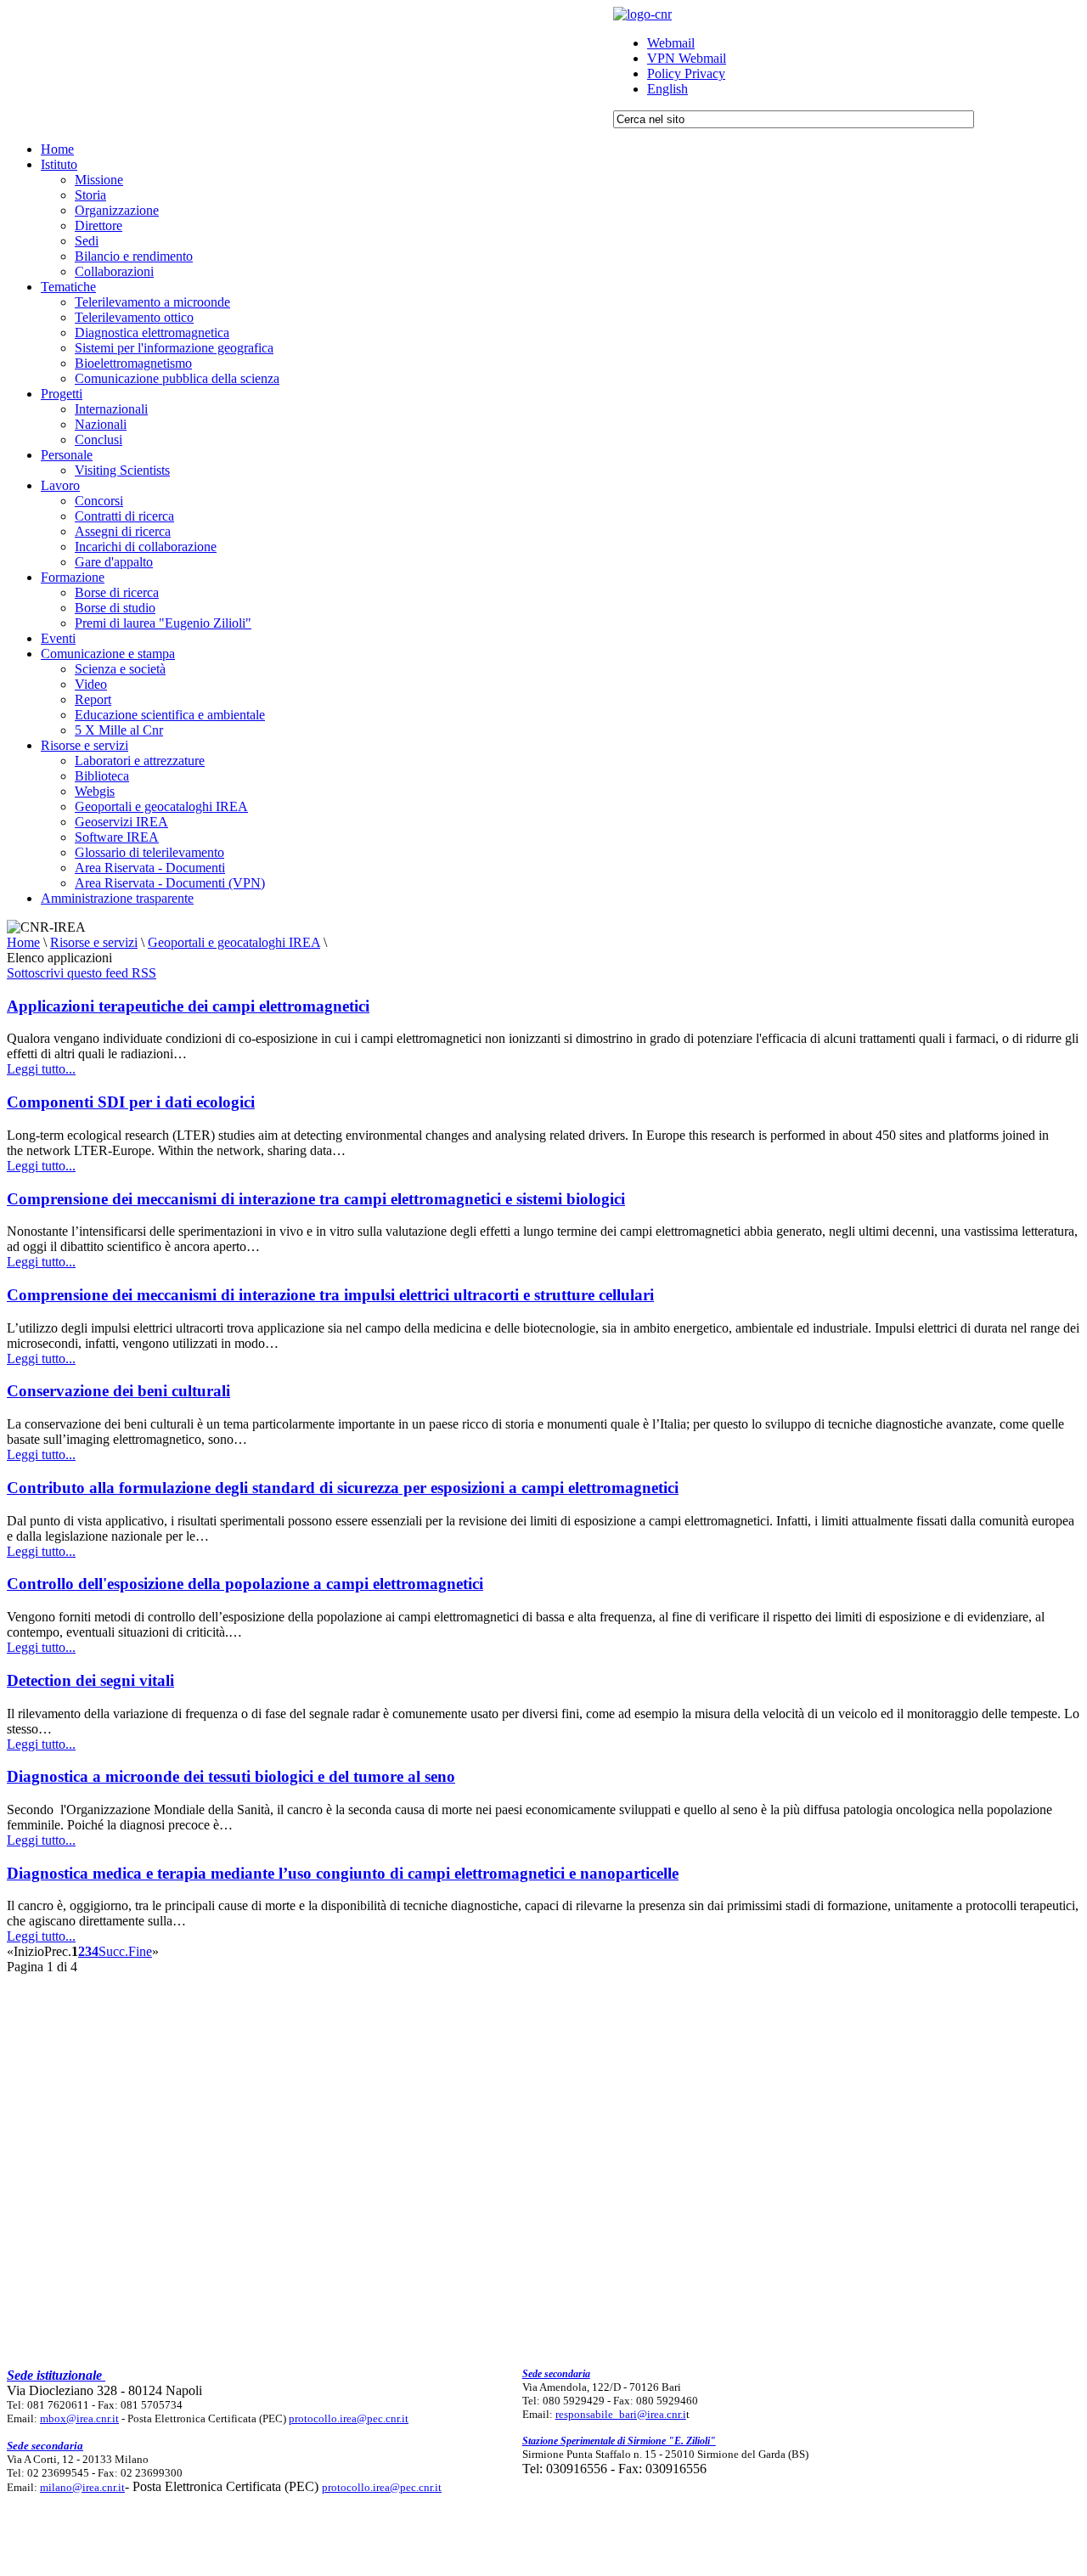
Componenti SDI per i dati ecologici (131, 1102)
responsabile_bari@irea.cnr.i (621, 2414)
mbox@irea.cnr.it (79, 2418)
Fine (140, 1951)
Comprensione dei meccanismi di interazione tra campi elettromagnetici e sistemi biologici (316, 1199)
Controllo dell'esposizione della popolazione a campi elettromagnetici (245, 1584)
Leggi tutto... (41, 1069)
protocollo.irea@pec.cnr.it (349, 2418)
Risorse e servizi (94, 942)
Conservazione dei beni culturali (118, 1391)
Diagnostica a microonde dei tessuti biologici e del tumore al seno (231, 1776)
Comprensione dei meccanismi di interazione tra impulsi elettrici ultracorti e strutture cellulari (330, 1295)
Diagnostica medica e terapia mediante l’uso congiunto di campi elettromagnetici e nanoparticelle (343, 1873)
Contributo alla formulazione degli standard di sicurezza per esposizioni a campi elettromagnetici (343, 1488)
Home (23, 942)
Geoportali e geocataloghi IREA (234, 942)
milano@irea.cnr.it (82, 2487)
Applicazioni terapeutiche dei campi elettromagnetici (188, 1006)
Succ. (113, 1951)
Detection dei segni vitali (90, 1680)
